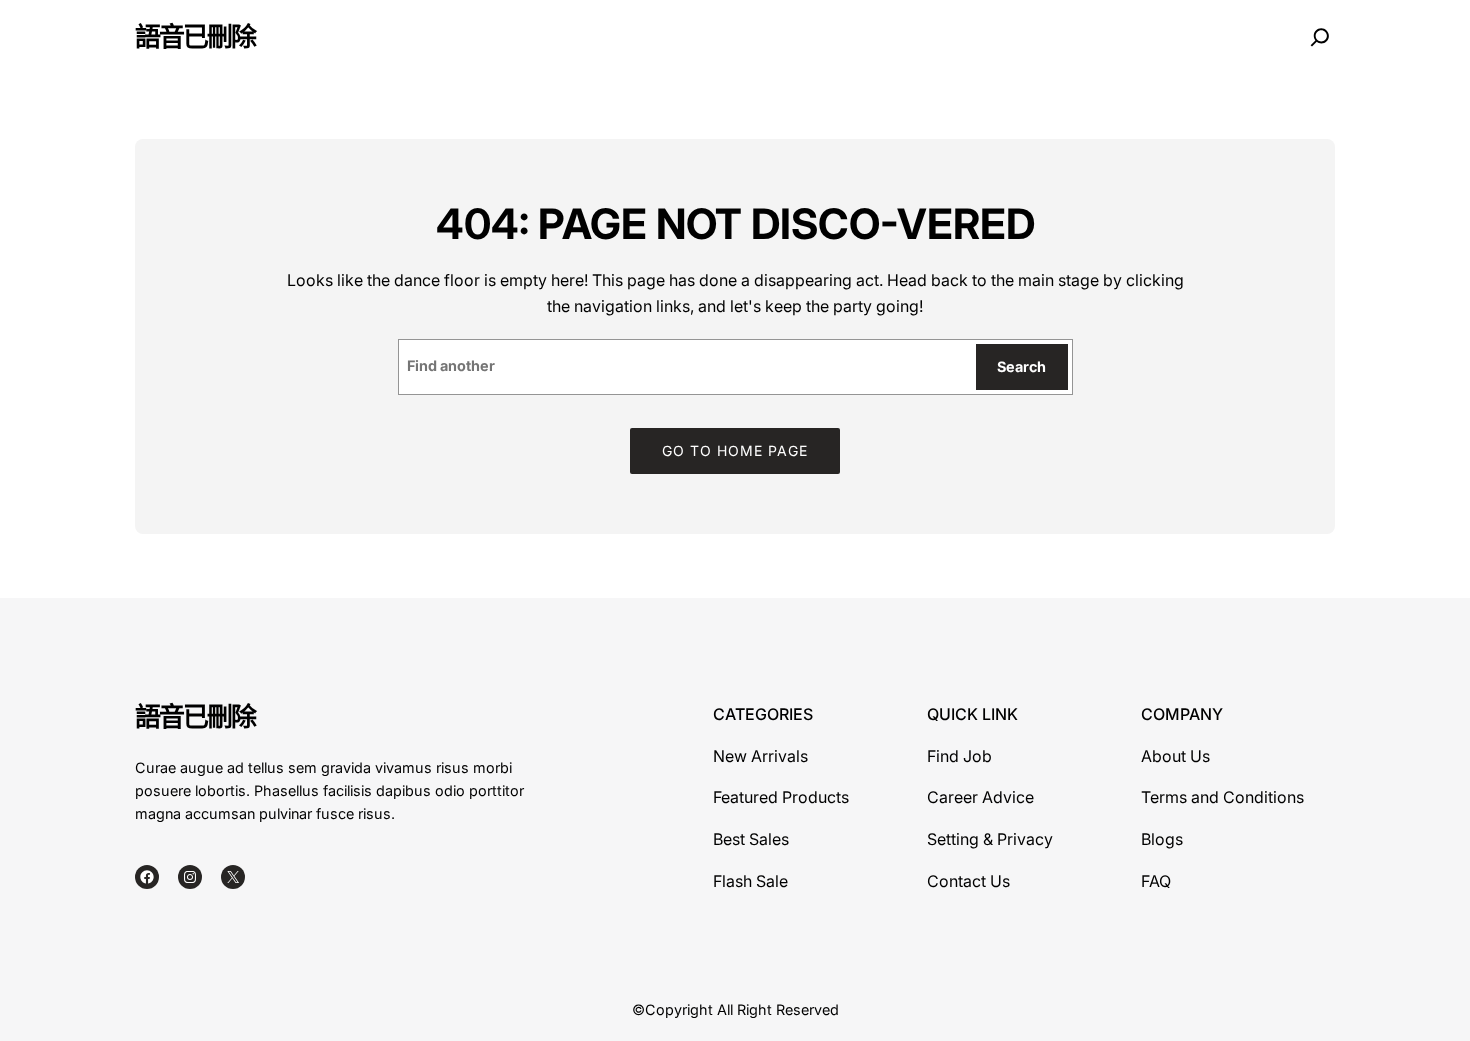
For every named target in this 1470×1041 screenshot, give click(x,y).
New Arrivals (760, 756)
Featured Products (781, 797)
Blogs (1162, 839)
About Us (1175, 756)
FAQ (1156, 881)
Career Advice (980, 797)
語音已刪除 (195, 36)
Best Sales (751, 839)
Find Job (959, 756)
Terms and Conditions (1222, 797)
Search (1021, 366)
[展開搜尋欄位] (1320, 37)
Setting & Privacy (990, 839)
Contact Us (968, 881)
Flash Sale (750, 881)
